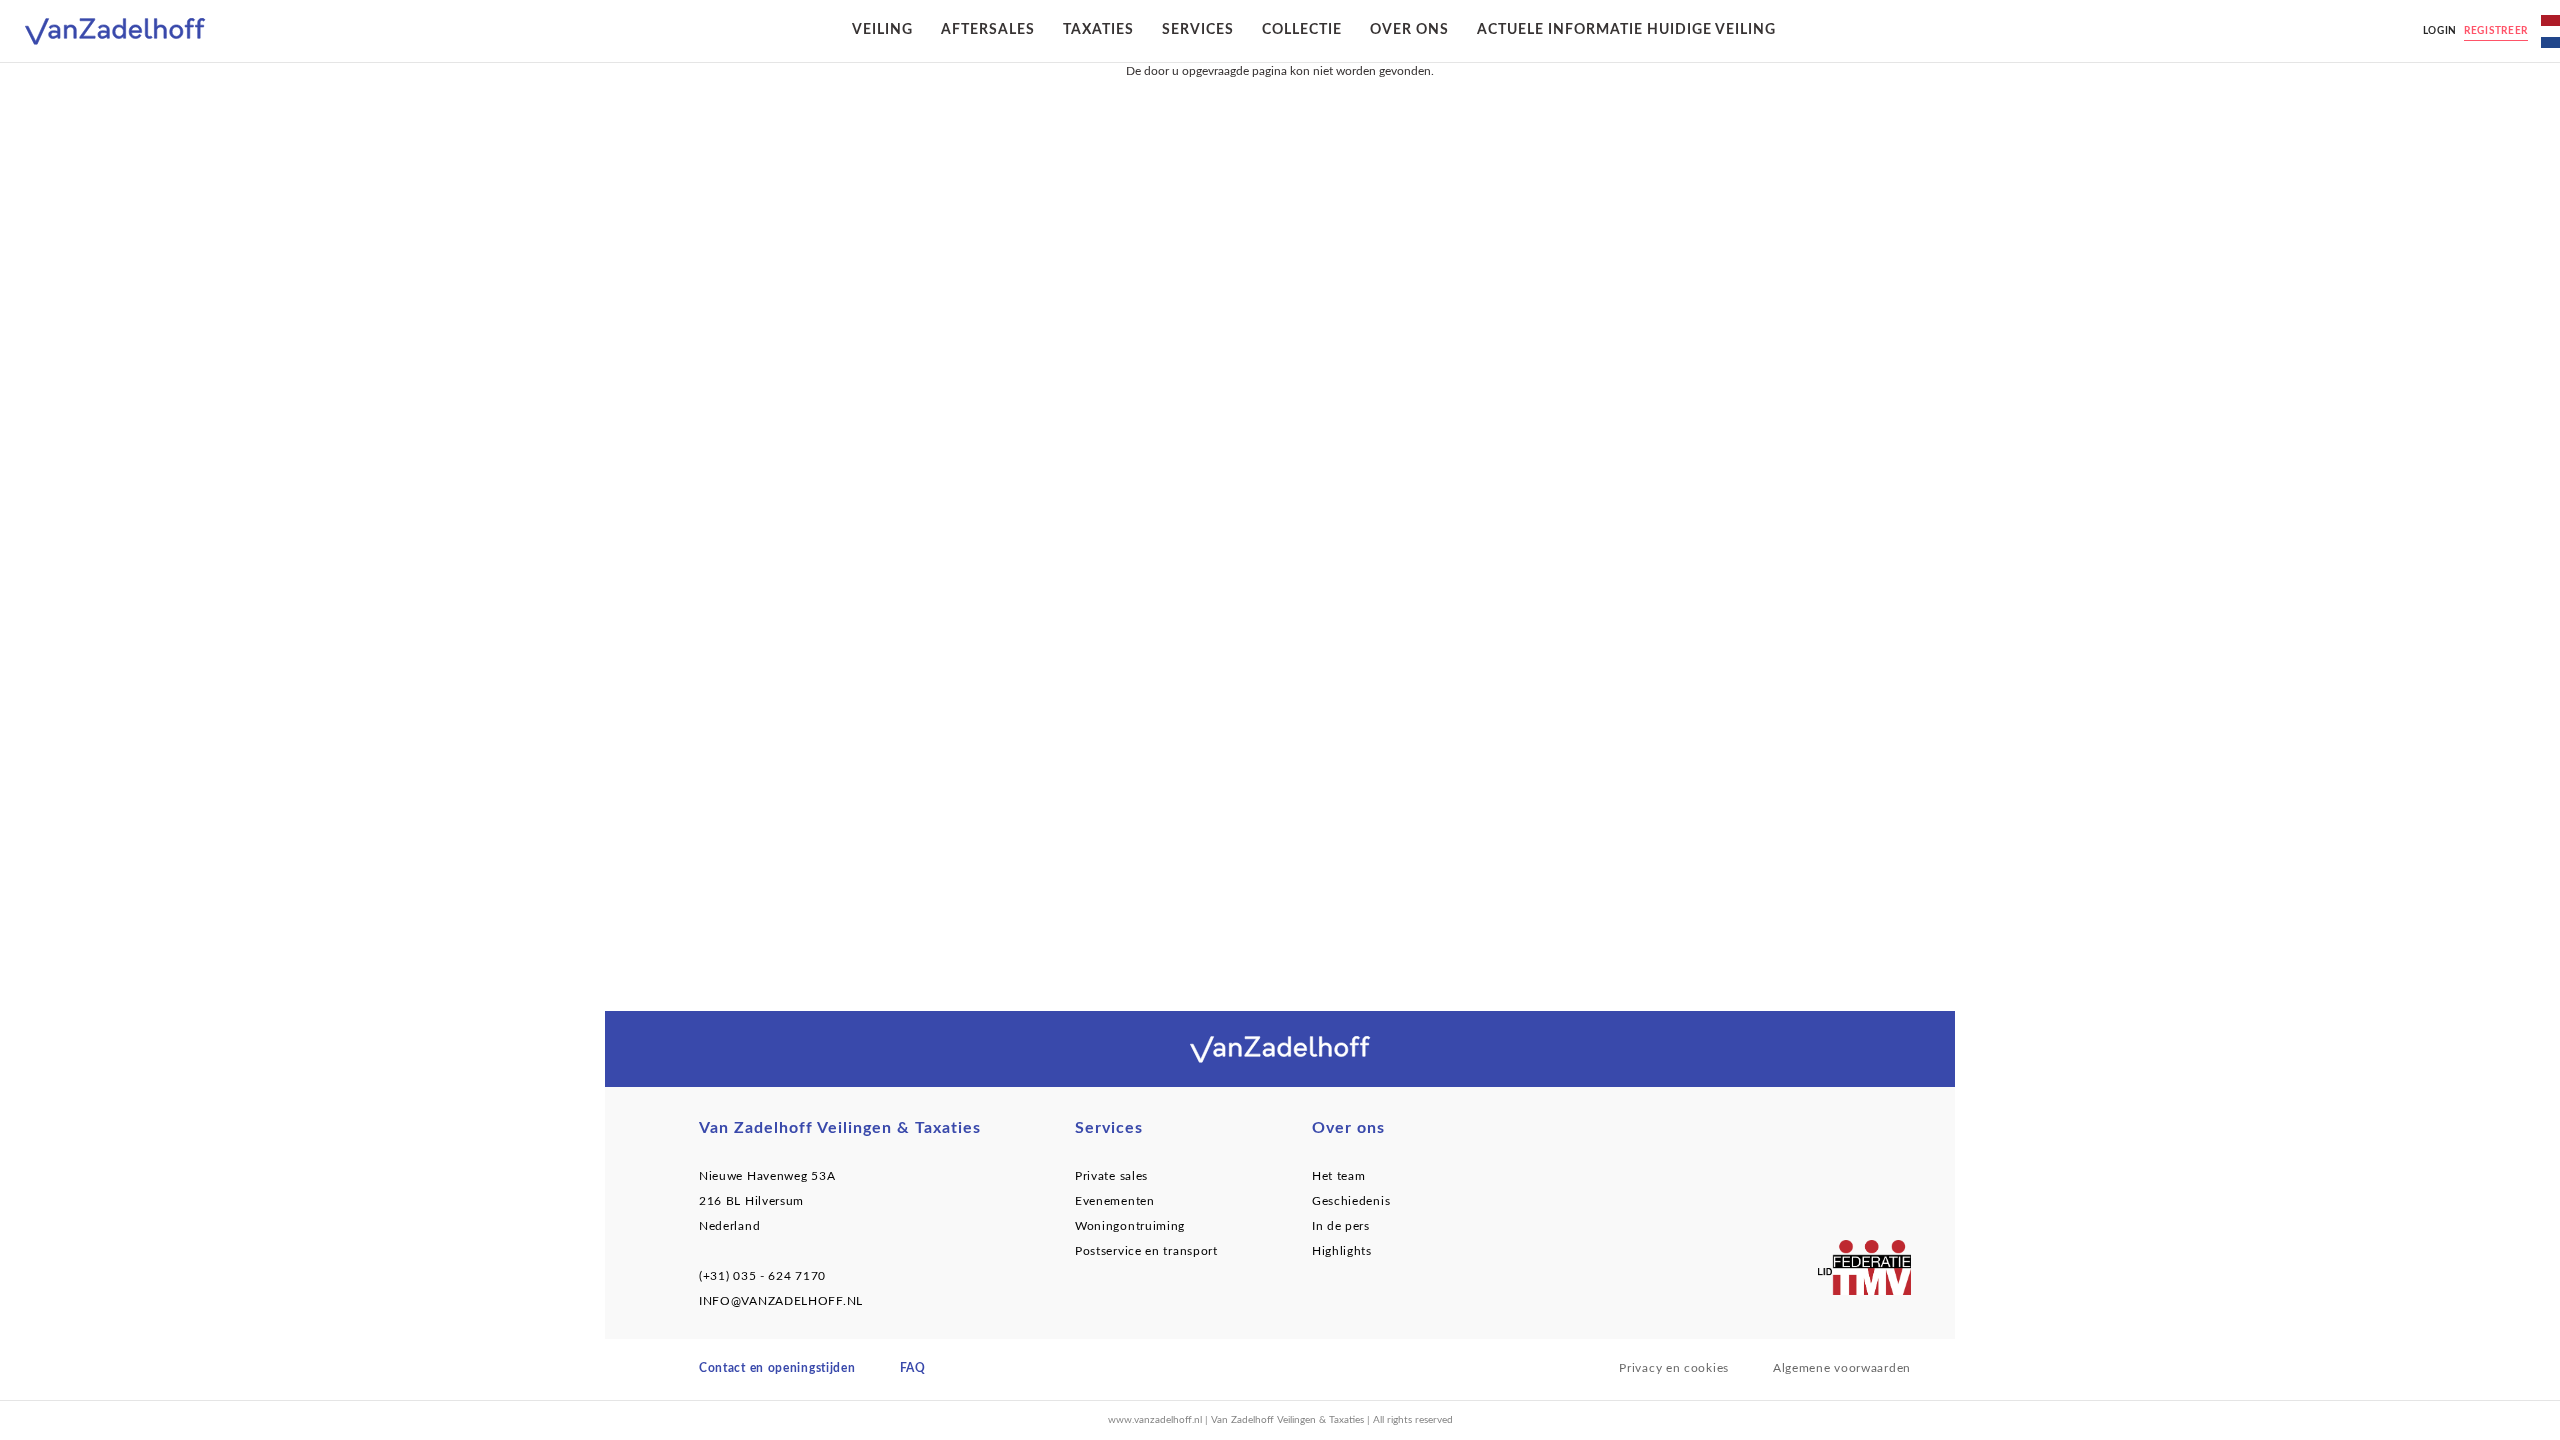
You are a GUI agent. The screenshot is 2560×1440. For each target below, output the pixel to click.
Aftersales (988, 30)
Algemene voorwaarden (1842, 1368)
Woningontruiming (1130, 1226)
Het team (1339, 1176)
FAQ (913, 1368)
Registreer (2496, 31)
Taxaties (1098, 30)
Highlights (1342, 1251)
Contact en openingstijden (777, 1368)
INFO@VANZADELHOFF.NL (781, 1301)
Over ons (1409, 30)
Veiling (882, 30)
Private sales (1111, 1176)
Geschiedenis (1351, 1201)
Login (2440, 31)
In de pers (1341, 1226)
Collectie (1302, 30)
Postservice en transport (1146, 1251)
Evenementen (1115, 1201)
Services (1198, 30)
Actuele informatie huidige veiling (1626, 30)
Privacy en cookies (1674, 1368)
